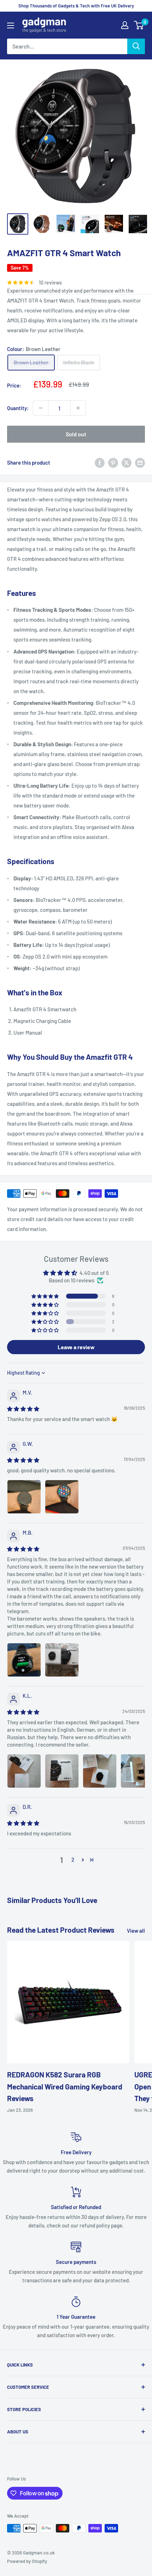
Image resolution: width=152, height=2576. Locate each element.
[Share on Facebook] (100, 462)
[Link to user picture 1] (24, 1497)
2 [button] (73, 1859)
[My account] (125, 25)
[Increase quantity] (78, 408)
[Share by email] (140, 462)
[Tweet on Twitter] (127, 462)
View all (136, 1931)
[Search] (136, 46)
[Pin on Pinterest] (113, 462)
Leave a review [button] (76, 1347)
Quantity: (18, 408)
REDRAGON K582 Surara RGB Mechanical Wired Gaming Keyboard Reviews (65, 2086)
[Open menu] (11, 25)
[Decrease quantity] (41, 408)
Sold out (76, 434)
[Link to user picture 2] (62, 1497)
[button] (46, 1296)
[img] (23, 1409)
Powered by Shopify (27, 2561)
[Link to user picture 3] (100, 1771)
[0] (139, 25)
